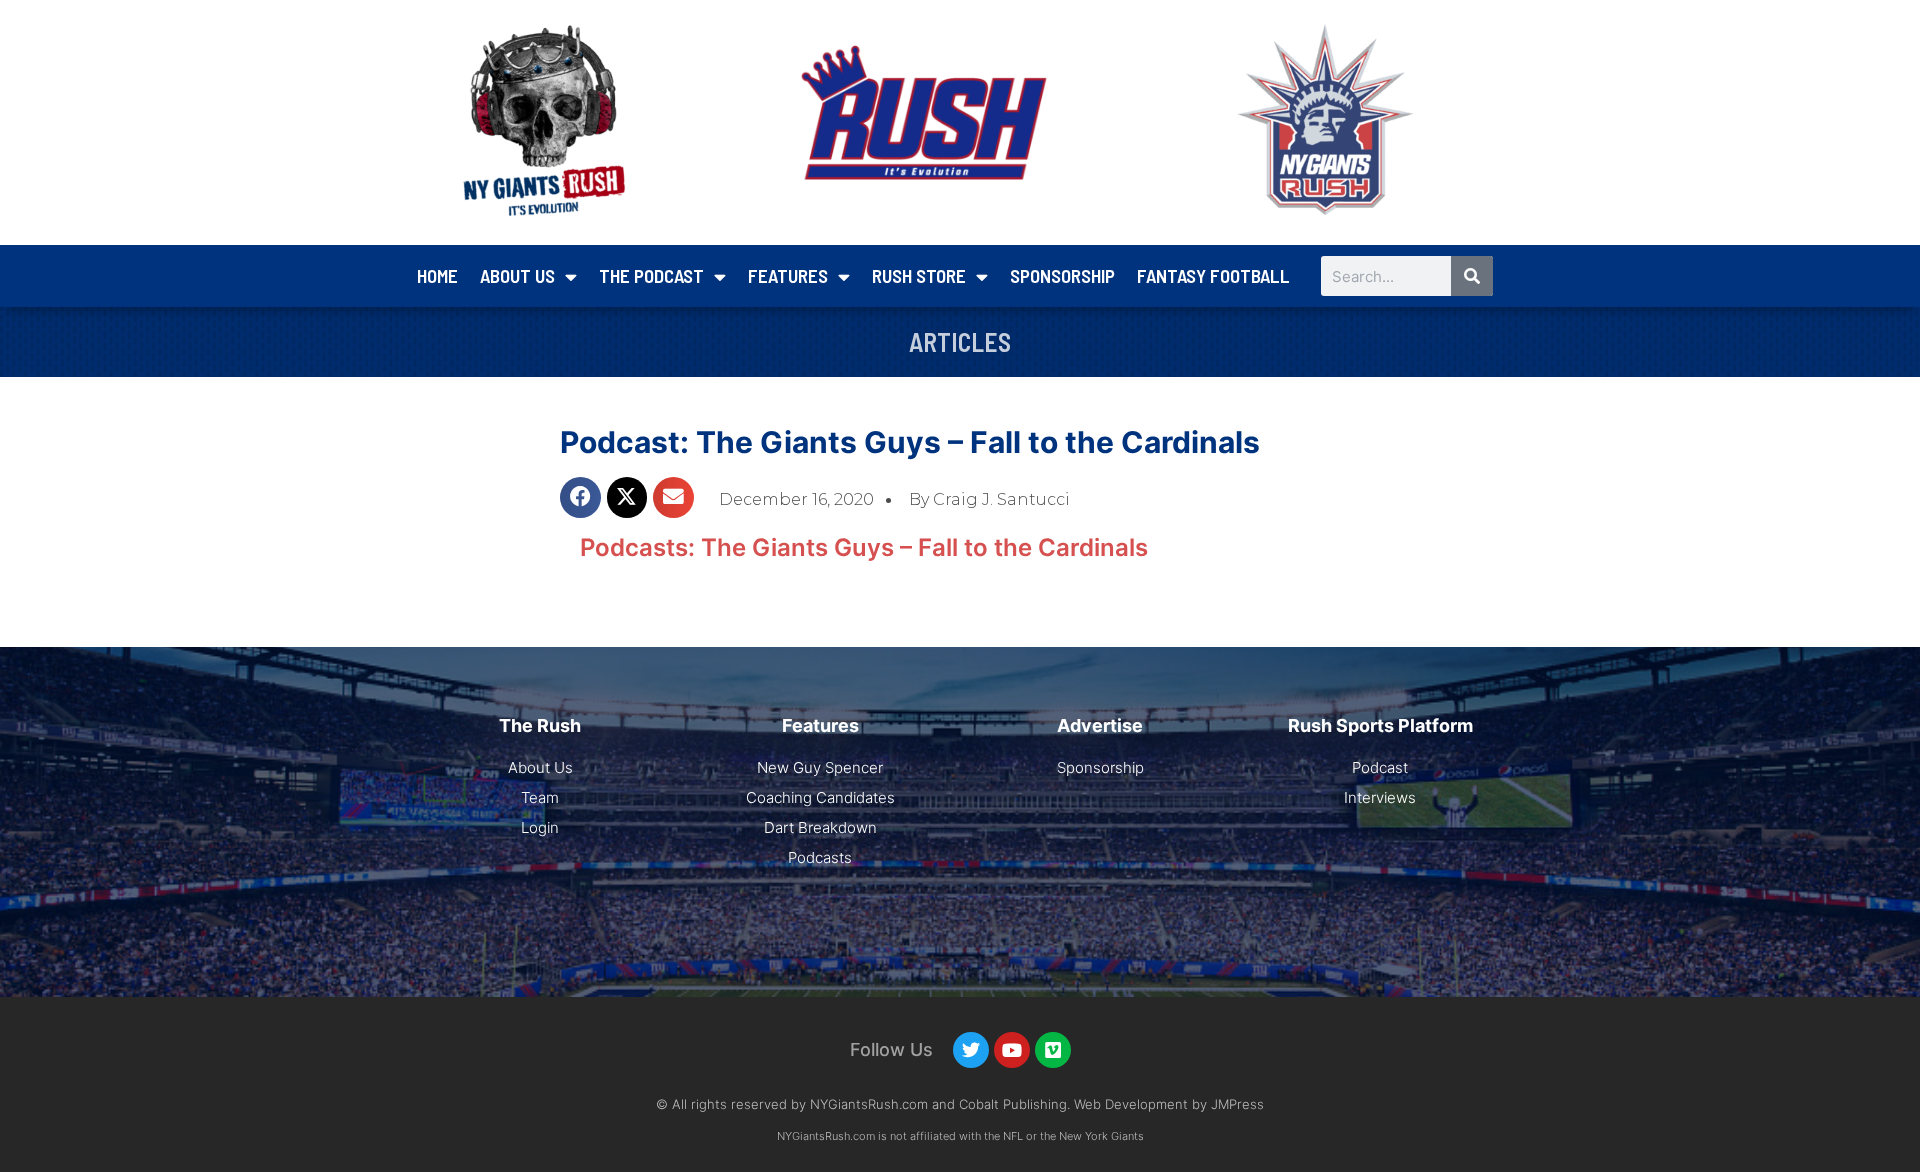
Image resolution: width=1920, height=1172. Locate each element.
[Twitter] (971, 1050)
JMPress (1237, 1104)
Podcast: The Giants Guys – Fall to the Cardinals (910, 442)
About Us (517, 275)
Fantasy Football (1213, 275)
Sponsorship (1062, 275)
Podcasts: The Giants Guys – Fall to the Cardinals (864, 547)
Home (437, 275)
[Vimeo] (1053, 1050)
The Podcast (651, 275)
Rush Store (919, 275)
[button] (580, 497)
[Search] (1472, 276)
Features (788, 275)
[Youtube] (1012, 1050)
